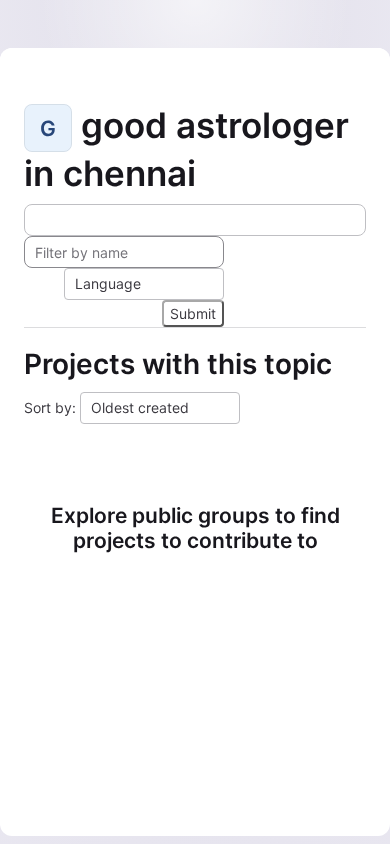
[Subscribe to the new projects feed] (195, 220)
